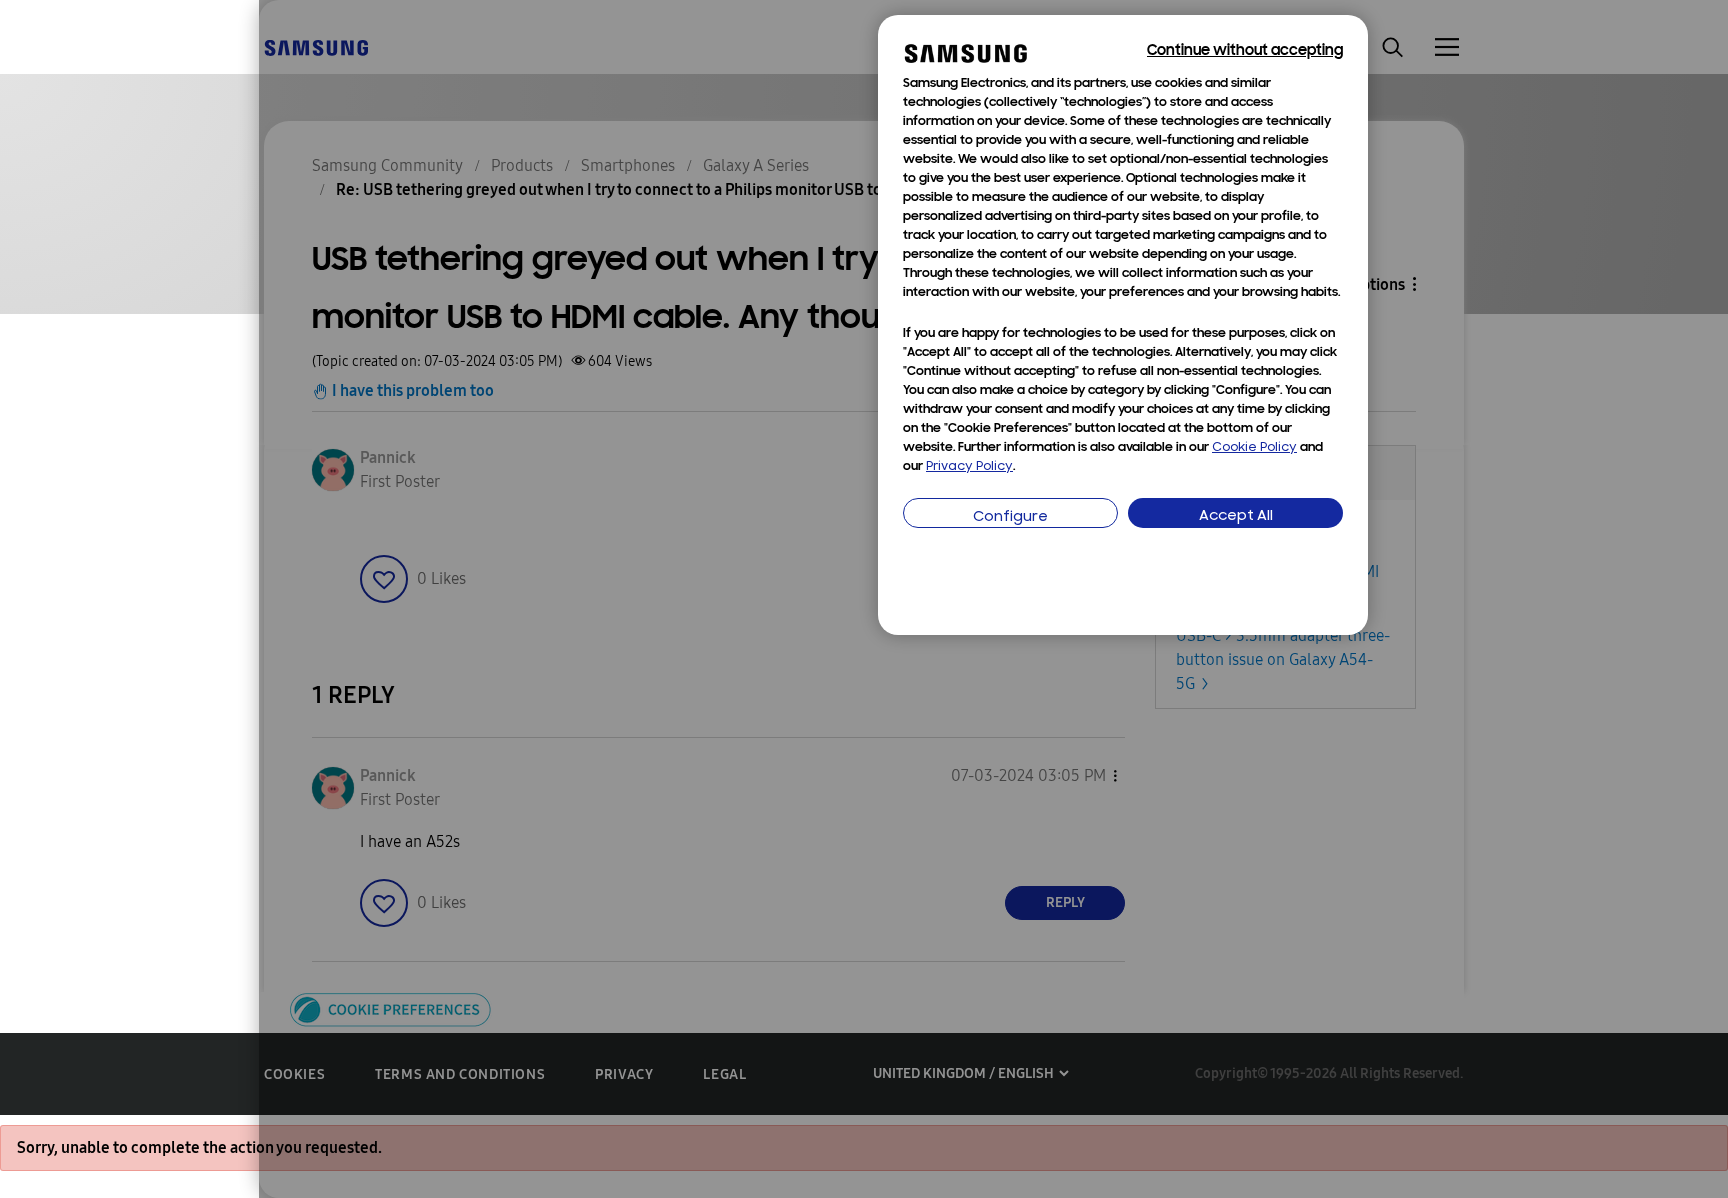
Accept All (1236, 516)
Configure (1010, 517)
